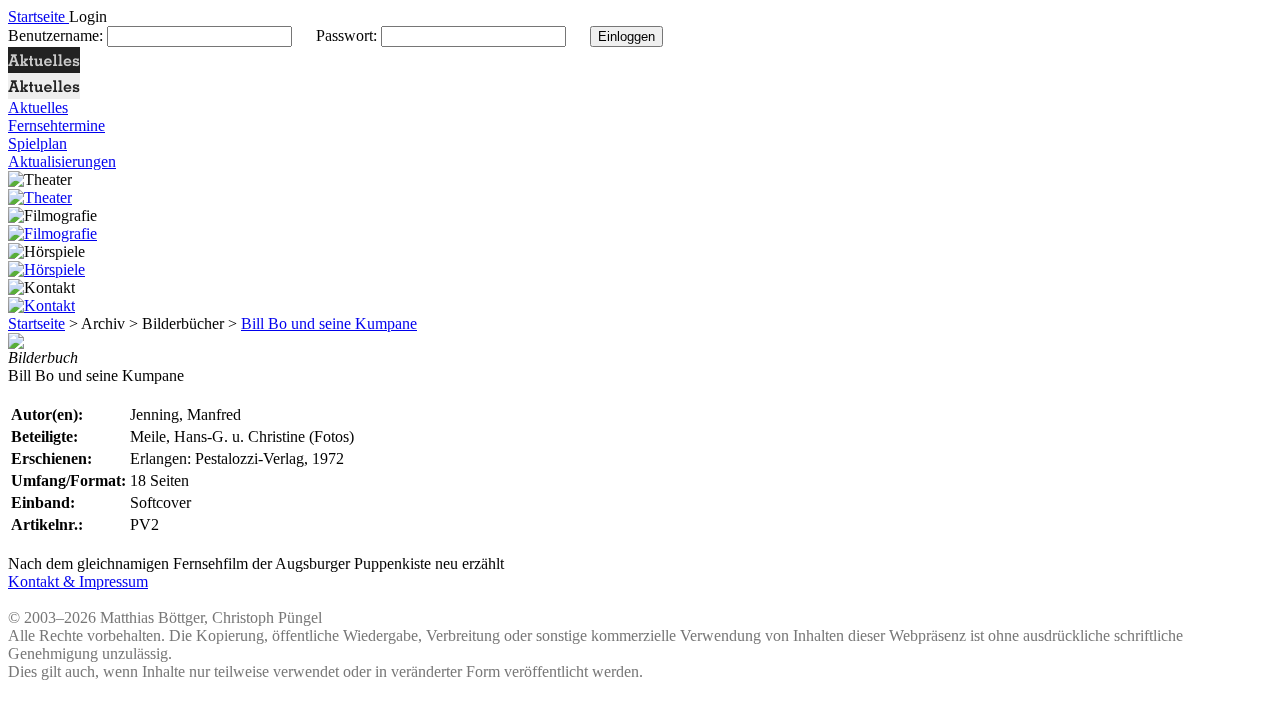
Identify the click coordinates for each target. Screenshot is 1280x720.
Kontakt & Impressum (78, 581)
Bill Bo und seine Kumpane (329, 323)
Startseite (36, 323)
